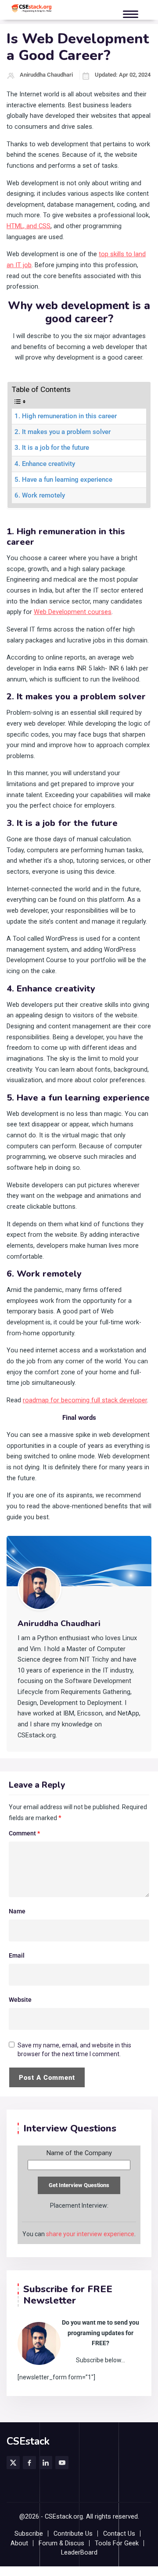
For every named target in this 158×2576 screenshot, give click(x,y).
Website (20, 2000)
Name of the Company (79, 2153)
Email (17, 1955)
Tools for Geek (117, 2543)
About (19, 2543)
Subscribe (29, 2534)
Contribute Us (73, 2534)
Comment (24, 1833)
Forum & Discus (61, 2543)
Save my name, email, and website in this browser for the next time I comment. (74, 2050)
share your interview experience (90, 2234)
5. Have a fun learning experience (63, 480)
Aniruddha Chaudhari (46, 75)
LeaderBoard (79, 2553)
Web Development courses (73, 612)
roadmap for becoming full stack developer (85, 1400)
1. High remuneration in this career (66, 416)
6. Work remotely (40, 496)
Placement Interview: (79, 2205)
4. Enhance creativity (45, 464)
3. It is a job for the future (52, 448)
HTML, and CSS (29, 226)
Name (17, 1911)
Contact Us (119, 2534)
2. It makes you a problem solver (63, 432)
